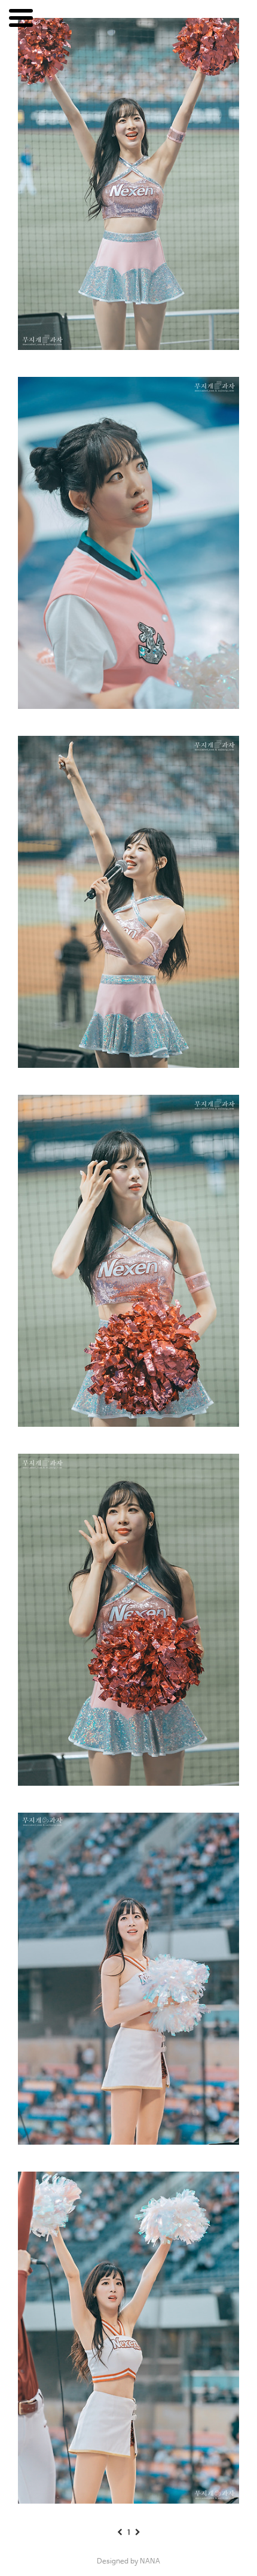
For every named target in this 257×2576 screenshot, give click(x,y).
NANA (150, 2562)
